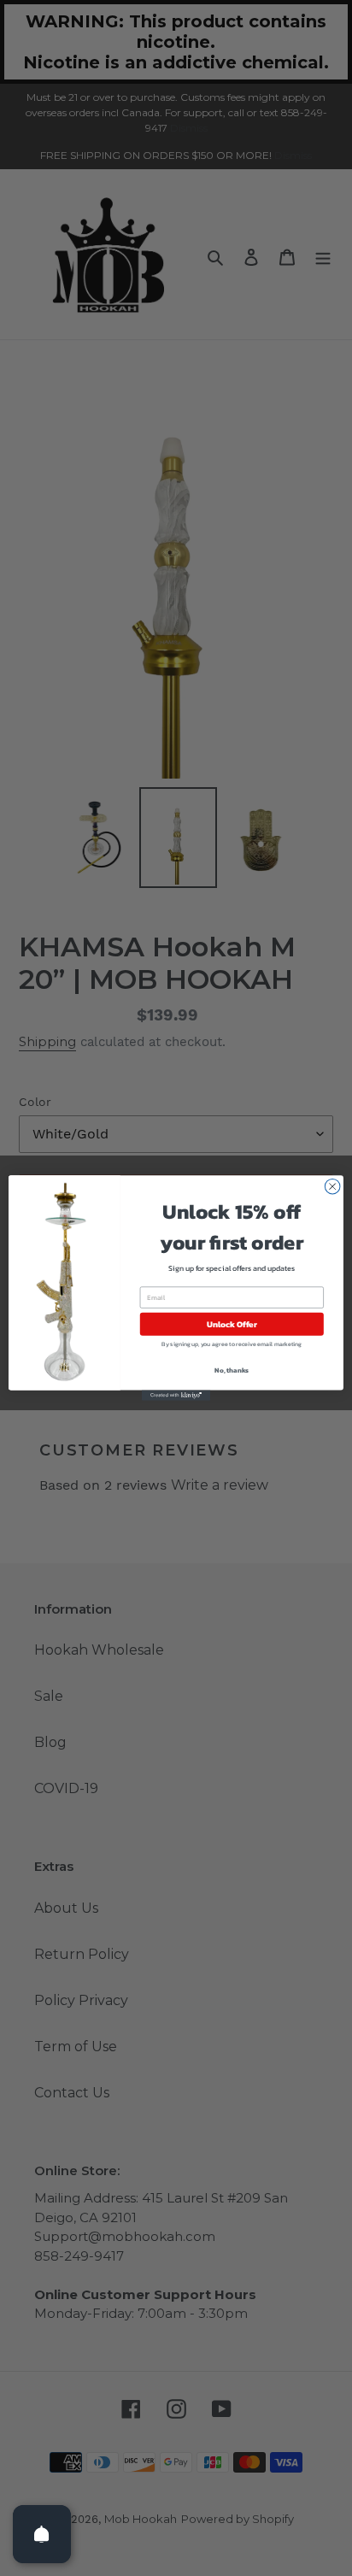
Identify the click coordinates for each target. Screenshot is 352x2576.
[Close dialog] (332, 1186)
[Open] (42, 2534)
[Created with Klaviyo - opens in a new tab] (176, 1396)
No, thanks (232, 1370)
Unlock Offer (232, 1324)
